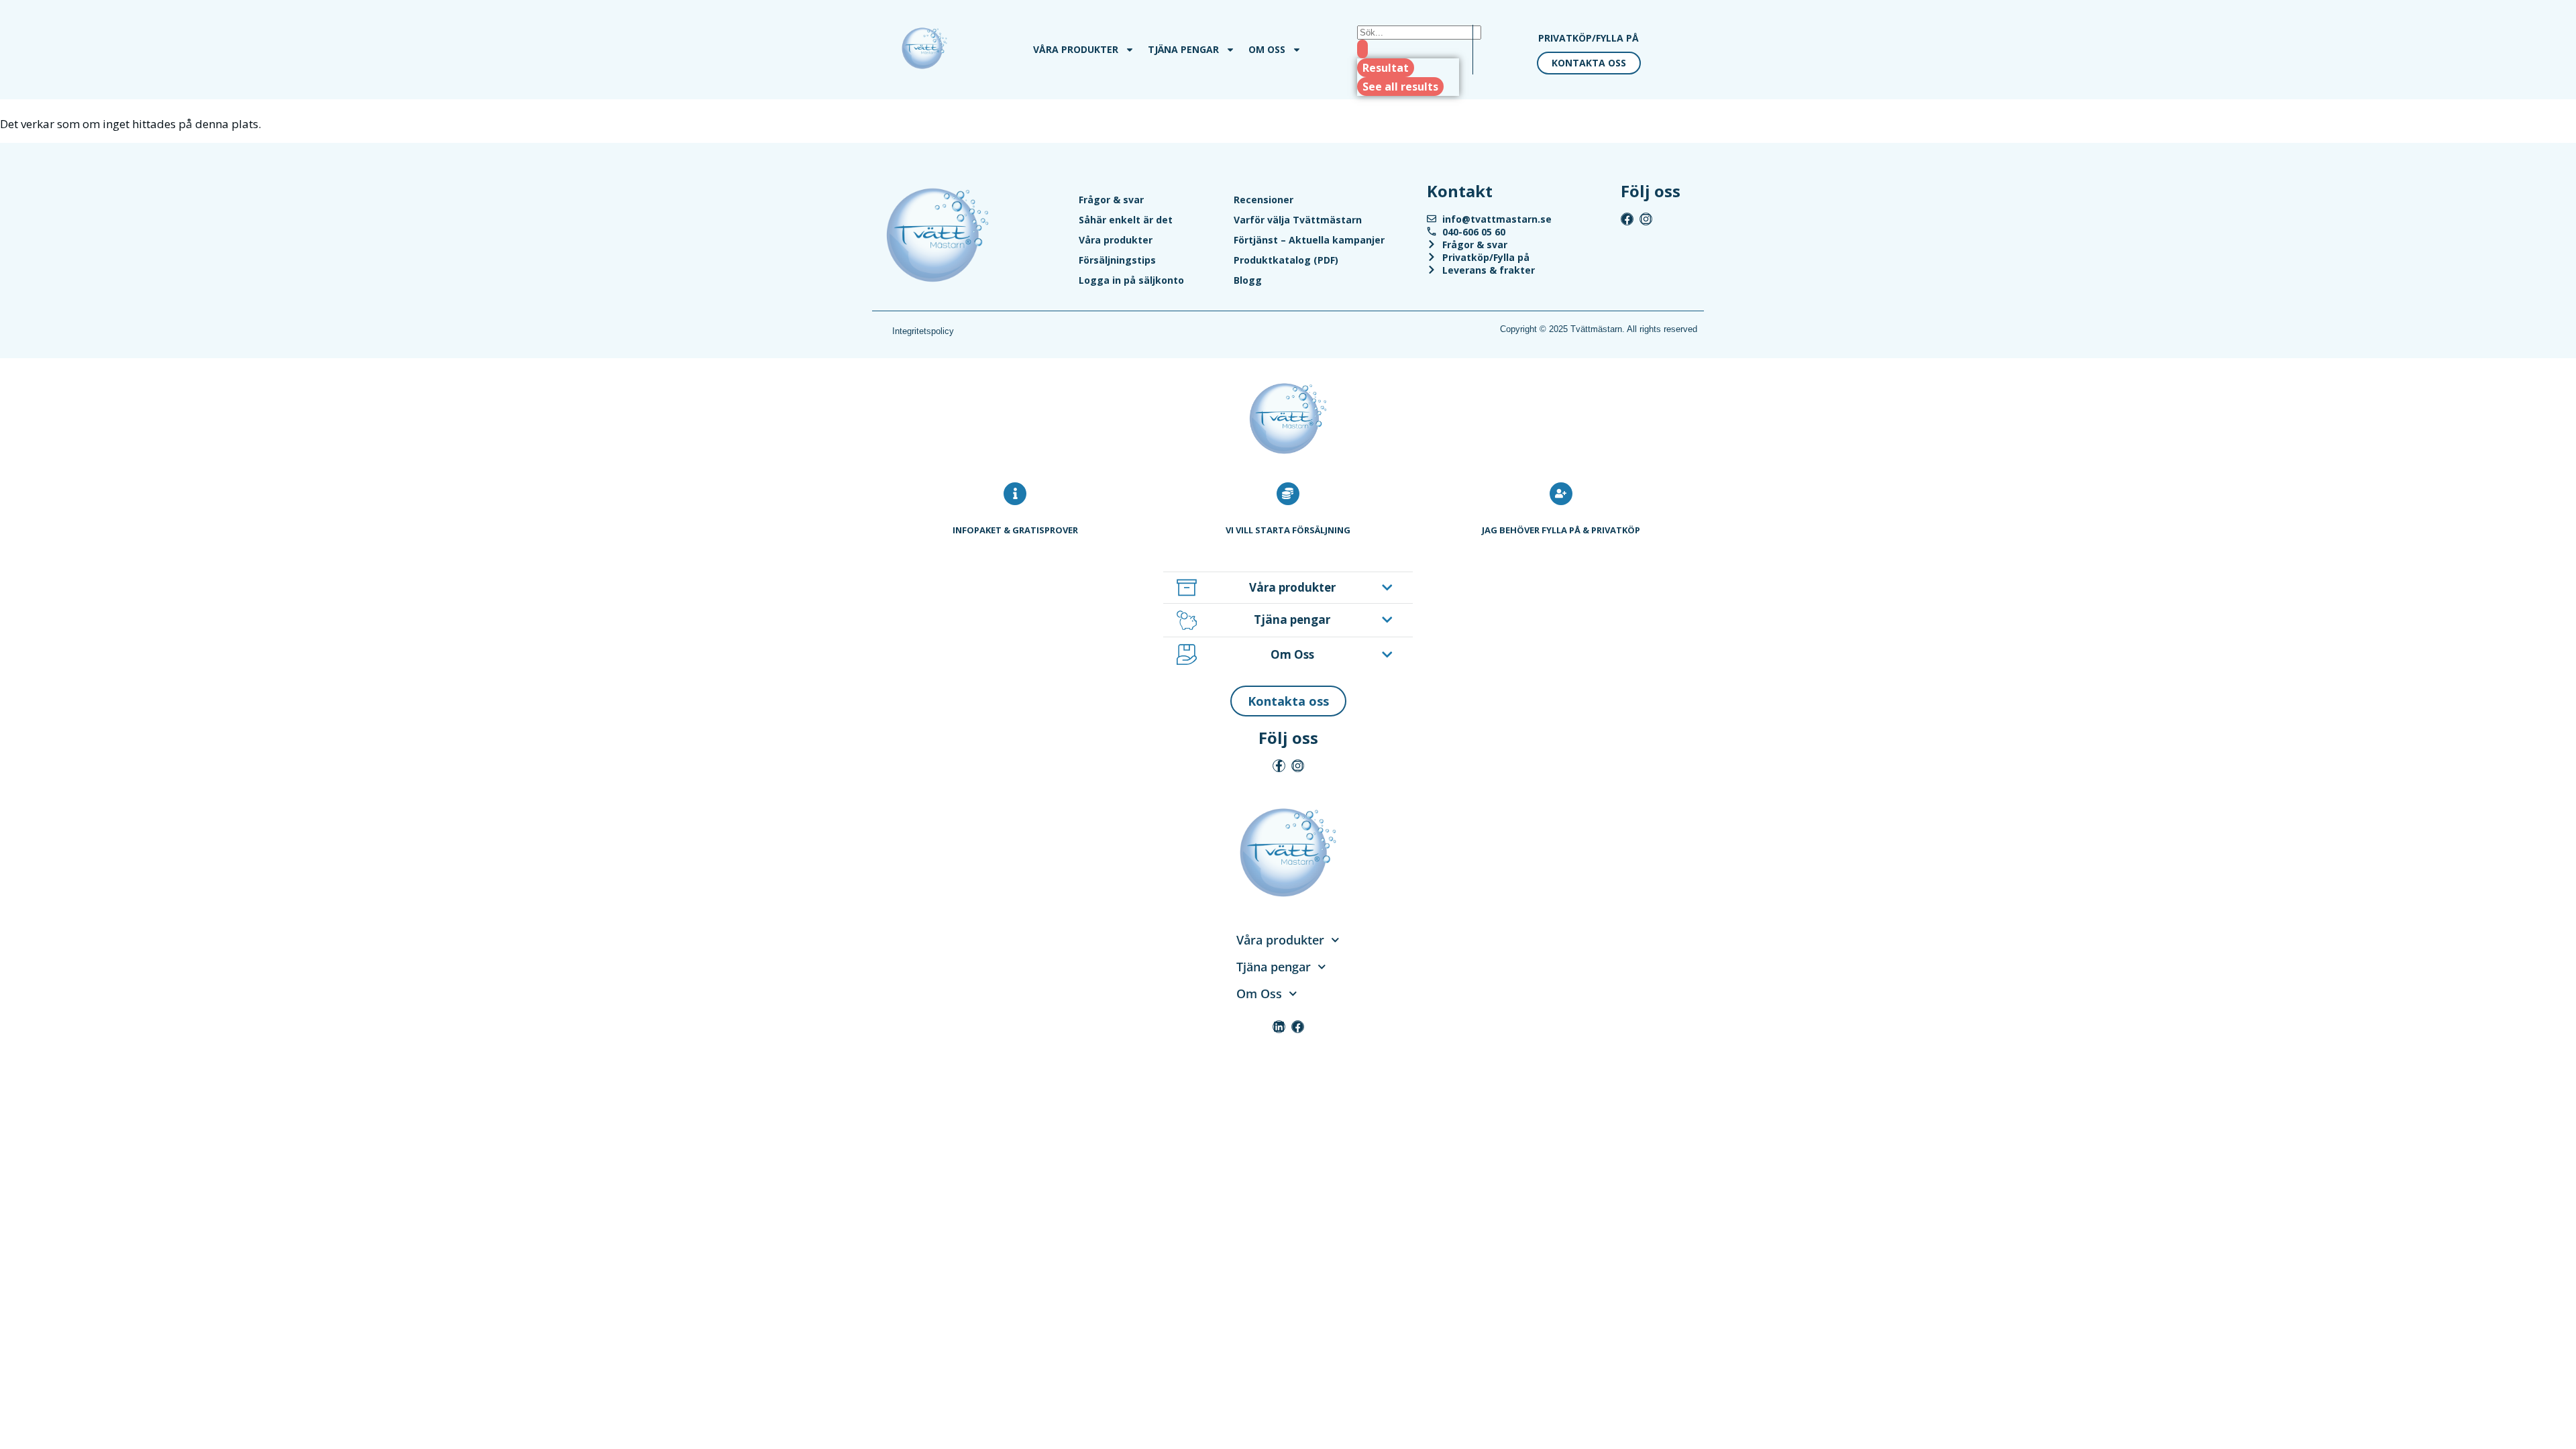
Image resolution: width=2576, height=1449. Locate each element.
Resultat (1386, 68)
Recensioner (1264, 200)
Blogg (1248, 280)
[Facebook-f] (1279, 766)
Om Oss (1267, 49)
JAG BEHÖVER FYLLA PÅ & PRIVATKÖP (1561, 530)
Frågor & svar (1111, 200)
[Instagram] (1646, 219)
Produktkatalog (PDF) (1286, 260)
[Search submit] (1362, 49)
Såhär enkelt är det (1126, 220)
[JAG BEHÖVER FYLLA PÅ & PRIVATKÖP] (1561, 494)
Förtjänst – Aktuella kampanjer (1309, 240)
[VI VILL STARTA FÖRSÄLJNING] (1288, 494)
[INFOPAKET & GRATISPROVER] (1015, 494)
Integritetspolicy (923, 331)
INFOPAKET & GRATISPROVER (1015, 530)
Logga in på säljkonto (1131, 280)
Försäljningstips (1117, 260)
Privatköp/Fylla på (1589, 38)
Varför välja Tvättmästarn (1298, 220)
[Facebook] (1627, 219)
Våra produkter (1076, 49)
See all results (1400, 87)
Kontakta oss (1589, 63)
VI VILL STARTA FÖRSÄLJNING (1288, 530)
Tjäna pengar (1183, 49)
